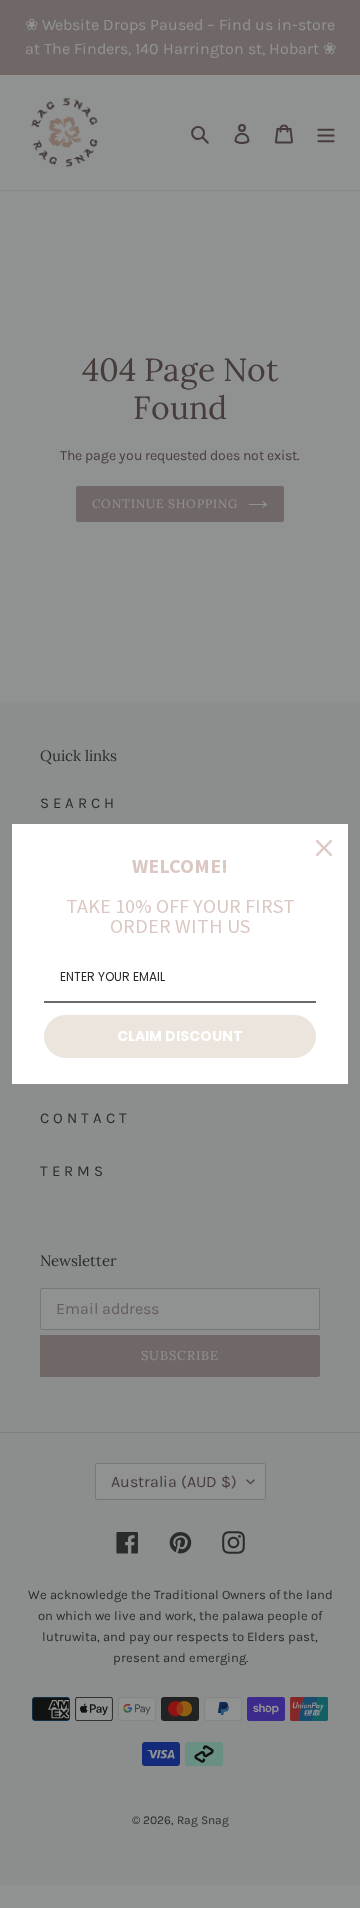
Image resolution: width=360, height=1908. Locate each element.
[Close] (324, 848)
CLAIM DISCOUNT (180, 1036)
